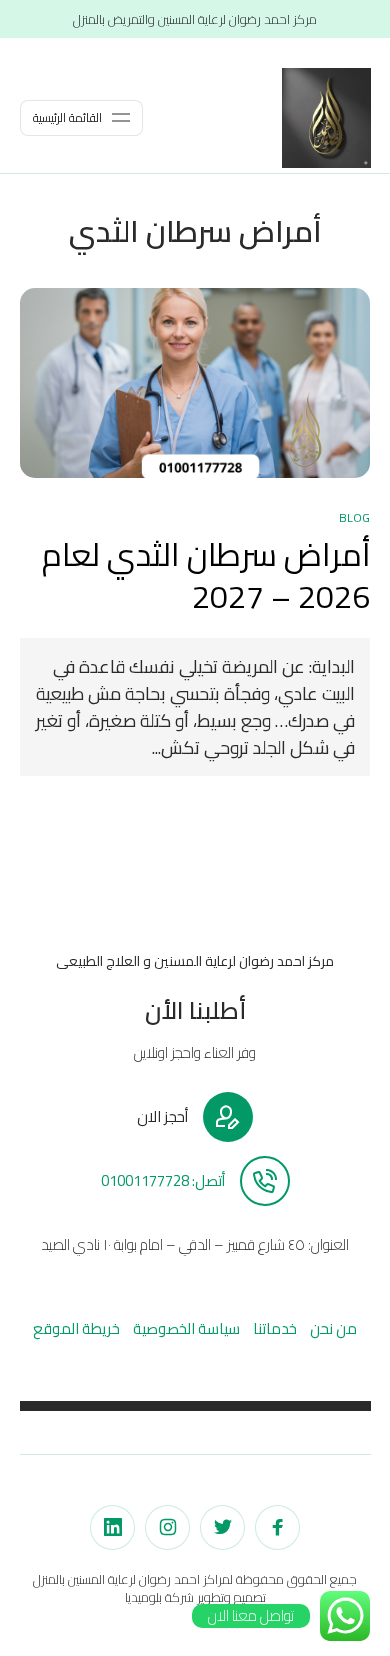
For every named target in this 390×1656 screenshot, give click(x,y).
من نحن (333, 1328)
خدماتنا (275, 1328)
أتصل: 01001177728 (163, 1181)
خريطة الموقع (76, 1328)
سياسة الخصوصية (186, 1328)
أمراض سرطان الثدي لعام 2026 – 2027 (206, 575)
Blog (354, 517)
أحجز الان (162, 1117)
